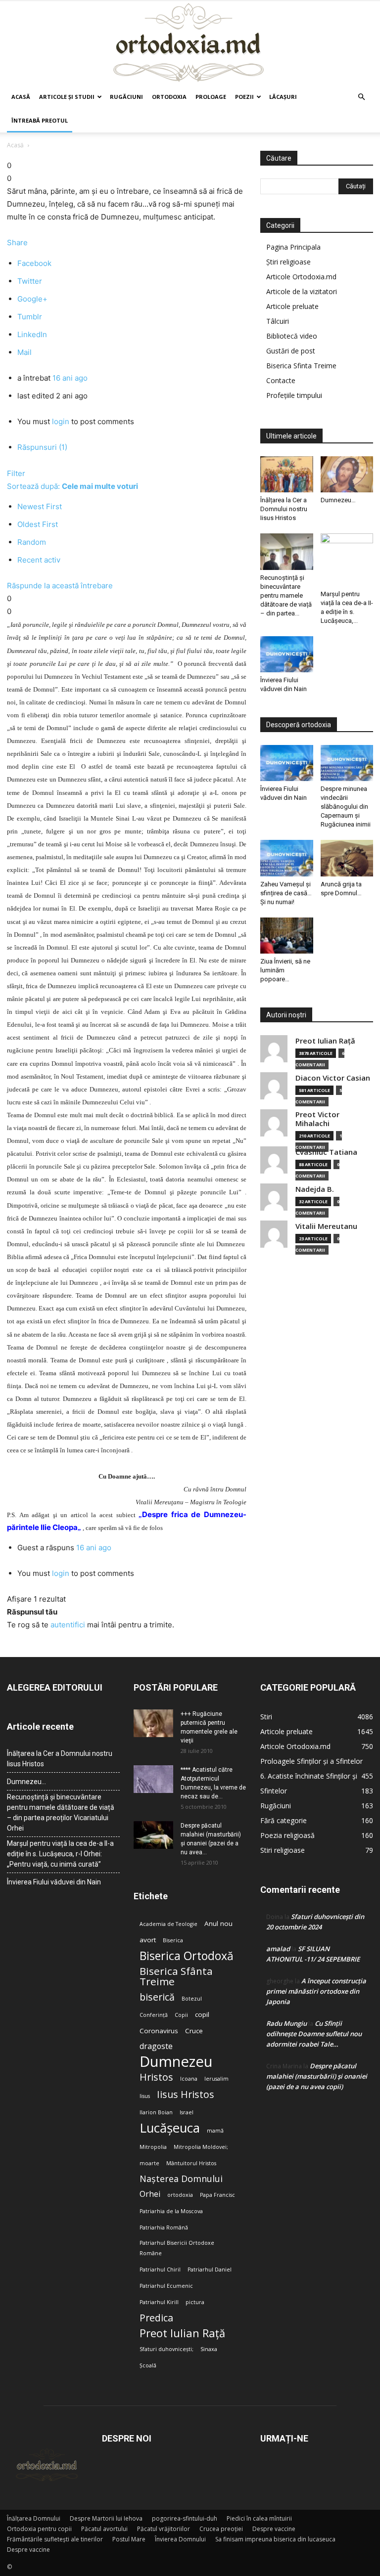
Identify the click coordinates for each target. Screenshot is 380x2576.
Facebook (34, 263)
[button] (361, 97)
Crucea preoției (221, 2529)
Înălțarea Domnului (34, 2518)
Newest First (40, 506)
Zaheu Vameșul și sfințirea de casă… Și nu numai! (286, 893)
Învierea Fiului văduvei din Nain (54, 1882)
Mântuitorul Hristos (191, 2163)
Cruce (194, 2031)
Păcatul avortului (104, 2529)
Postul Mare (129, 2539)
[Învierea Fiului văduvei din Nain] (287, 654)
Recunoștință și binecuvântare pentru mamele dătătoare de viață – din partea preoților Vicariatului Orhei (61, 1812)
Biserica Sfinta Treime (301, 366)
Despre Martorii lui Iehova (106, 2518)
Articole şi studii (67, 97)
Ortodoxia (169, 97)
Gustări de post (291, 351)
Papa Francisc (217, 2195)
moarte (149, 2163)
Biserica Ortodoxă (187, 1956)
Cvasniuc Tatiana (326, 1152)
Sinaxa (209, 2349)
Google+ (32, 299)
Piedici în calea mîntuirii (259, 2518)
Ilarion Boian (156, 2112)
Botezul (192, 1999)
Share (17, 242)
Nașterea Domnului (181, 2179)
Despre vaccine (274, 2529)
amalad (278, 1949)
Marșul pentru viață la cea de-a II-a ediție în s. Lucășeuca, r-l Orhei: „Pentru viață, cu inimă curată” (60, 1854)
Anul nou (218, 1923)
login (61, 421)
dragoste (156, 2046)
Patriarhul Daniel (210, 2270)
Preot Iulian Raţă (325, 1041)
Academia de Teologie (168, 1924)
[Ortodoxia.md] (190, 43)
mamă (215, 2131)
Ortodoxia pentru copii (39, 2529)
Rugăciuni (126, 97)
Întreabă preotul (40, 120)
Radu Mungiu (286, 2023)
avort (148, 1940)
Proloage (211, 97)
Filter (16, 473)
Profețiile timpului (294, 395)
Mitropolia (153, 2147)
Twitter (30, 281)
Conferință (154, 2015)
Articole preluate (292, 306)
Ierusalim (216, 2079)
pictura (195, 2302)
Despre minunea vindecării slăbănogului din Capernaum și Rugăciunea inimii (346, 807)
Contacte (281, 380)
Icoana (189, 2079)
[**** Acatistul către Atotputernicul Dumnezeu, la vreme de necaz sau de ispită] (153, 1779)
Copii (181, 2015)
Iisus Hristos (186, 2094)
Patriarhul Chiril (160, 2270)
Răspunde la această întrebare (60, 586)
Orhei (150, 2194)
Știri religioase (288, 262)
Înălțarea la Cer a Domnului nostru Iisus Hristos (284, 509)
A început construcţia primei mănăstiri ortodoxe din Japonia (316, 1991)
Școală (148, 2365)
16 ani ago (70, 378)
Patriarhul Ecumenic (166, 2286)
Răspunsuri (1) (42, 447)
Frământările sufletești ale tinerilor (55, 2539)
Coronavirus (159, 2031)
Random (32, 542)
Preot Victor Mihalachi (317, 1119)
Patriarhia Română (164, 2227)
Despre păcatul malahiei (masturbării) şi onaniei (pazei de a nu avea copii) (317, 2076)
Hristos (156, 2077)
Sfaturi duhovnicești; (166, 2349)
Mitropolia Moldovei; (201, 2147)
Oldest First (38, 524)
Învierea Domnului (180, 2539)
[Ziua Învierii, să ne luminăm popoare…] (287, 936)
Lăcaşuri (283, 97)
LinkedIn (32, 334)
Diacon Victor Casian (333, 1078)
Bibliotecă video (292, 336)
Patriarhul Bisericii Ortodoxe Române (177, 2248)
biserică (157, 1997)
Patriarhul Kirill (159, 2302)
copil (202, 2014)
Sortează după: (72, 486)
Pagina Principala (293, 247)
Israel (187, 2112)
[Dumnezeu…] (347, 474)
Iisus (145, 2096)
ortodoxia (180, 2195)
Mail (24, 352)
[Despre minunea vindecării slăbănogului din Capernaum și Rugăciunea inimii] (347, 763)
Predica (156, 2318)
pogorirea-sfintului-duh (185, 2518)
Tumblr (30, 317)
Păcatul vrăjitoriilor (164, 2529)
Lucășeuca (170, 2128)
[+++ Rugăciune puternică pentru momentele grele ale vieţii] (153, 1723)
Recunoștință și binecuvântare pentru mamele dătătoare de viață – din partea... (286, 595)
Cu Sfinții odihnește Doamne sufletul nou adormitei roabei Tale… (314, 2034)
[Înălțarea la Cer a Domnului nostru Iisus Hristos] (287, 474)
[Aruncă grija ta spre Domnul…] (347, 858)
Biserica (173, 1940)
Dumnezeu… (338, 500)
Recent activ (39, 560)
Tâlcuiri (278, 321)
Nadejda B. (315, 1189)
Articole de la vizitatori (302, 291)
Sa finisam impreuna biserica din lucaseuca (275, 2539)
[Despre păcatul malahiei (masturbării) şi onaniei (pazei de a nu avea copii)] (153, 1835)
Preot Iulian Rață (182, 2333)
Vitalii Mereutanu (326, 1226)
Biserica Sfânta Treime (176, 1976)
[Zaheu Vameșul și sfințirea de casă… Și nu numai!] (287, 858)
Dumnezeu (176, 2062)
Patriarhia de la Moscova (171, 2211)
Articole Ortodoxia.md (301, 277)
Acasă (21, 97)
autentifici (68, 1625)
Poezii (244, 97)
